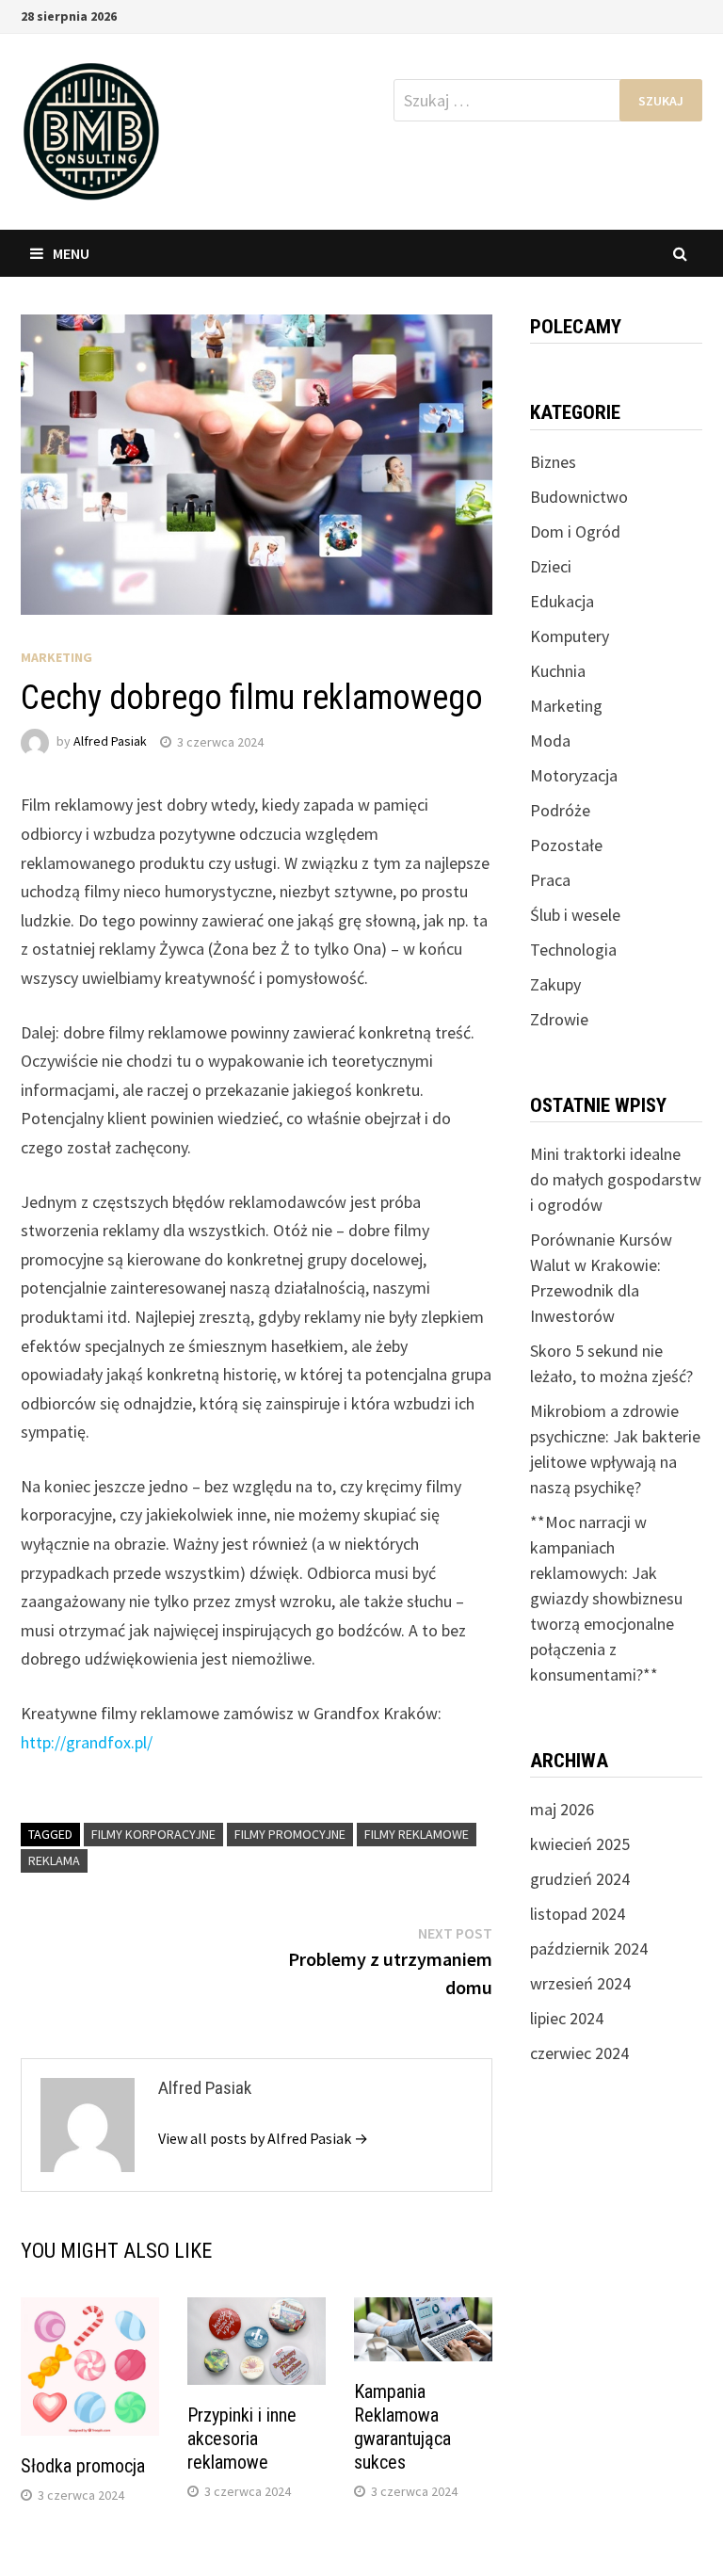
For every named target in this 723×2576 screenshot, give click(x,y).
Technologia (573, 950)
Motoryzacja (574, 775)
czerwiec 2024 (579, 2053)
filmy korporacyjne (153, 1834)
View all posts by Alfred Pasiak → (263, 2138)
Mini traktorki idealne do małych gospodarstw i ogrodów (616, 1179)
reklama (54, 1860)
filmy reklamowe (417, 1834)
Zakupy (555, 984)
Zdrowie (559, 1019)
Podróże (560, 810)
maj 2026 (562, 1809)
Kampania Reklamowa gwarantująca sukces (402, 2427)
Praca (550, 880)
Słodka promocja (83, 2466)
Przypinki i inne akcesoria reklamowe (242, 2439)
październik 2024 (589, 1948)
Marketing (56, 657)
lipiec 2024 (567, 2018)
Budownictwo (579, 497)
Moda (550, 741)
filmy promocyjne (290, 1834)
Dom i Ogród (575, 531)
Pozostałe (566, 845)
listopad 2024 (578, 1914)
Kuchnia (558, 671)
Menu (71, 253)
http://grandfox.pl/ (87, 1742)
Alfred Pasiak (110, 742)
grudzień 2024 (580, 1879)
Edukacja (562, 601)
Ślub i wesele (575, 915)
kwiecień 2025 (580, 1844)
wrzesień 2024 (580, 1983)
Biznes (553, 462)
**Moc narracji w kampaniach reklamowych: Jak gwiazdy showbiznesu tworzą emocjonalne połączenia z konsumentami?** (606, 1598)
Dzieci (551, 566)
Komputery (570, 636)
